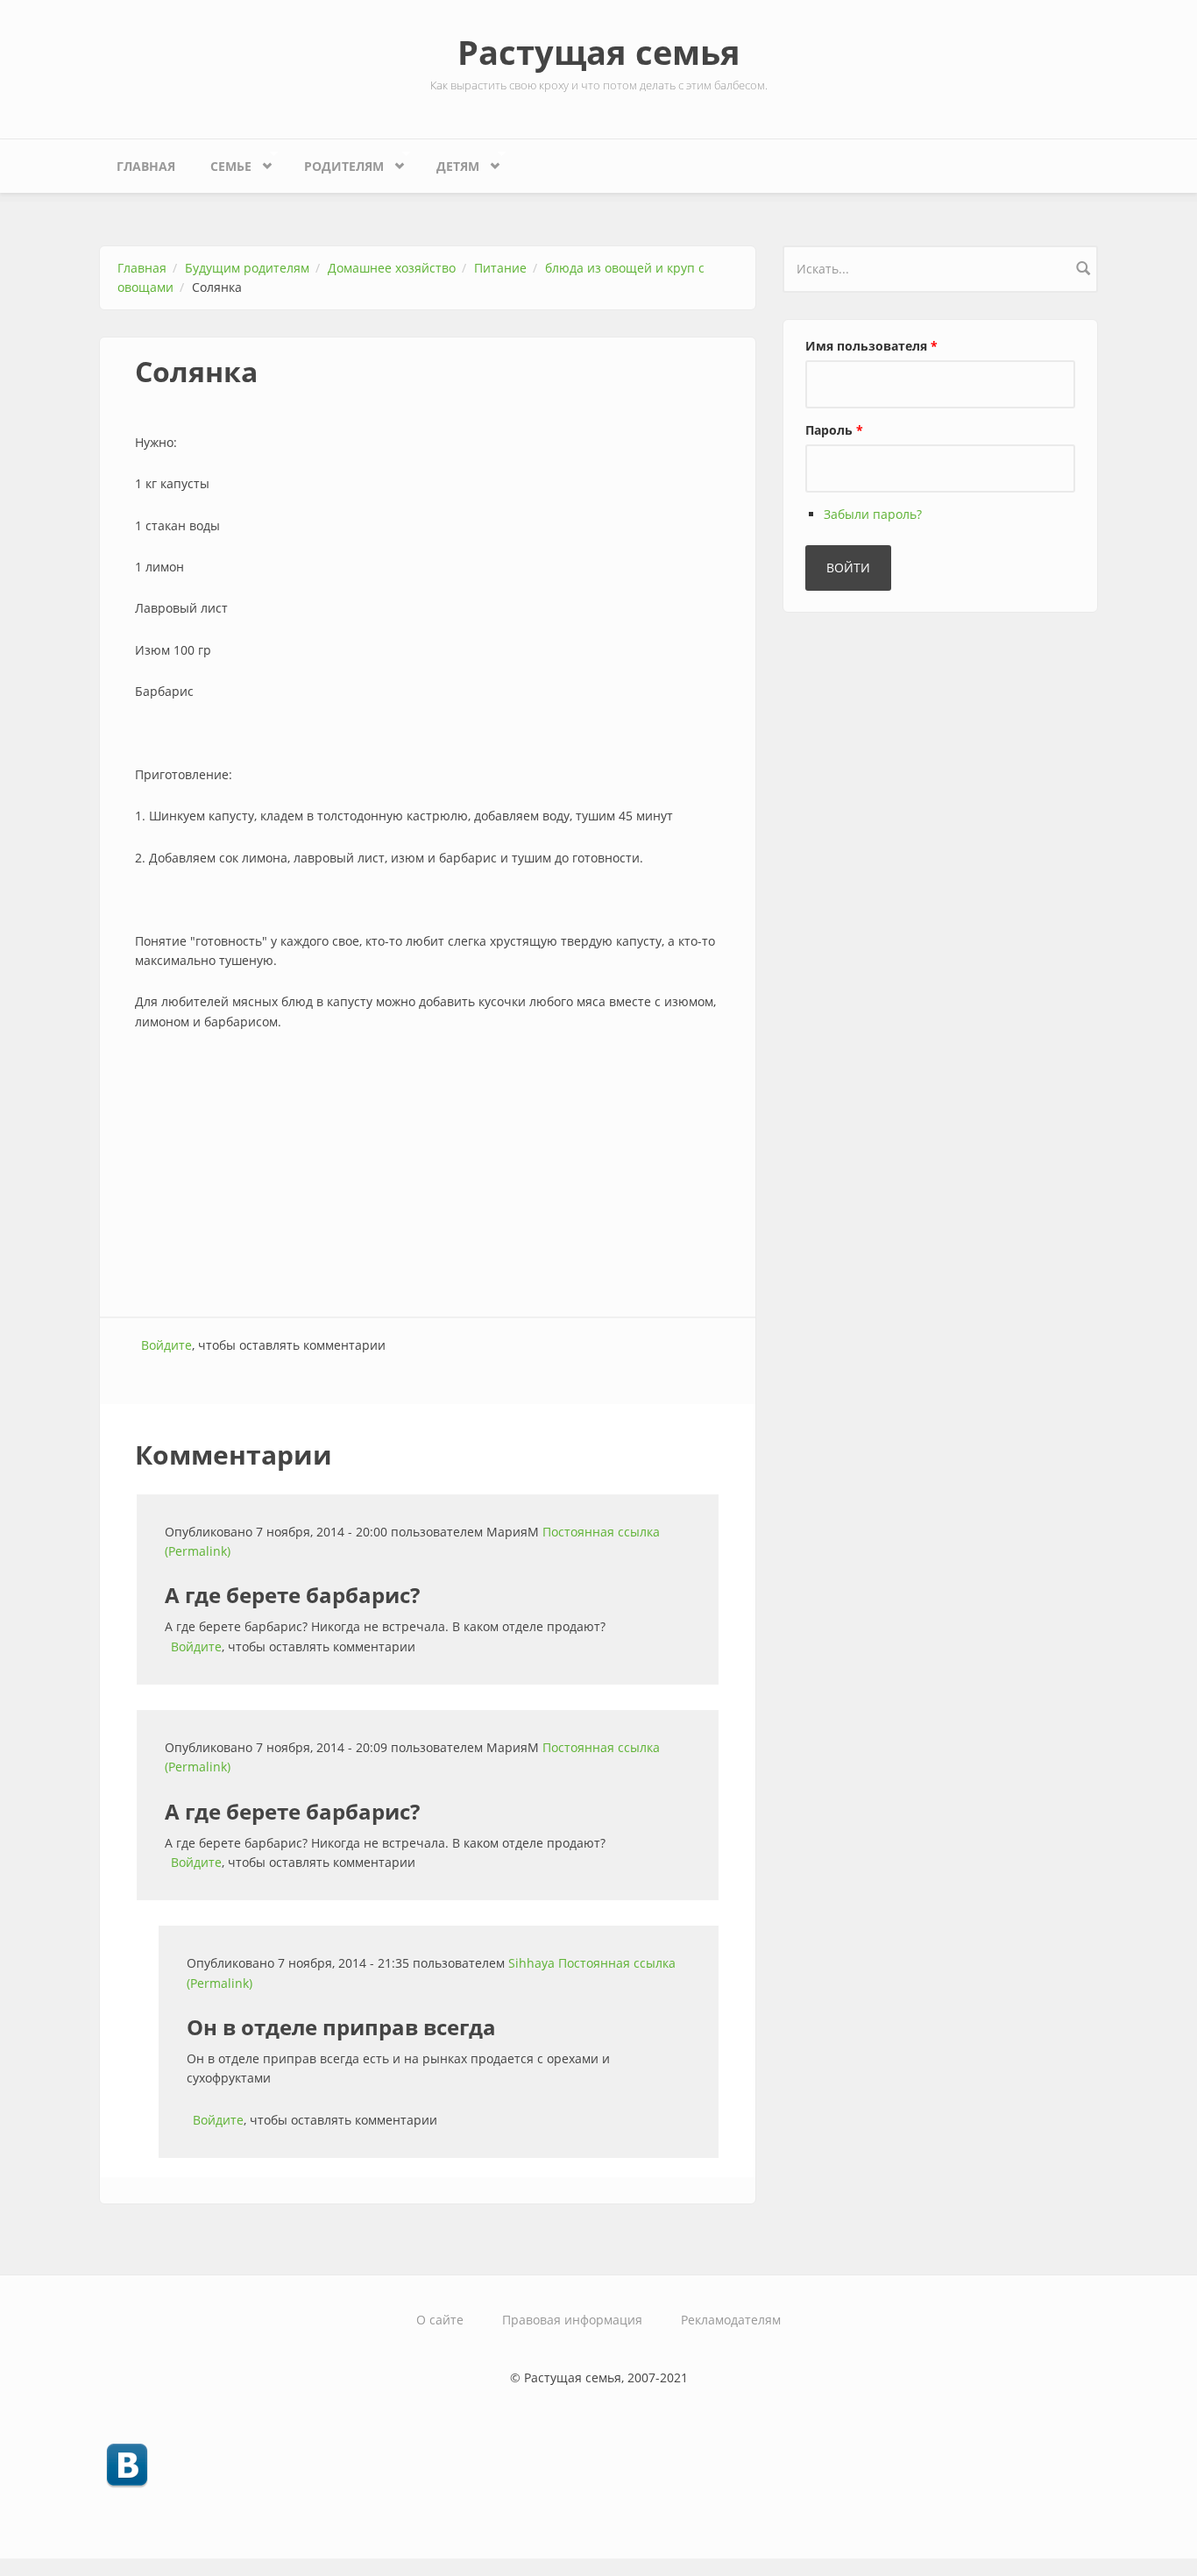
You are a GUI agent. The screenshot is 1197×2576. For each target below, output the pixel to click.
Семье (222, 162)
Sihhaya (531, 1963)
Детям (449, 162)
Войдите (166, 1345)
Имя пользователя (871, 346)
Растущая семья (599, 52)
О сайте (440, 2320)
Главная (146, 166)
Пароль (834, 430)
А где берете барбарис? (292, 1595)
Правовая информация (572, 2320)
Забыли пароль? (873, 514)
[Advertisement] (428, 1176)
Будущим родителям (247, 268)
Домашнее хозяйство (392, 268)
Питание (500, 268)
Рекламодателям (731, 2320)
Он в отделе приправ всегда (341, 2027)
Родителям (335, 162)
